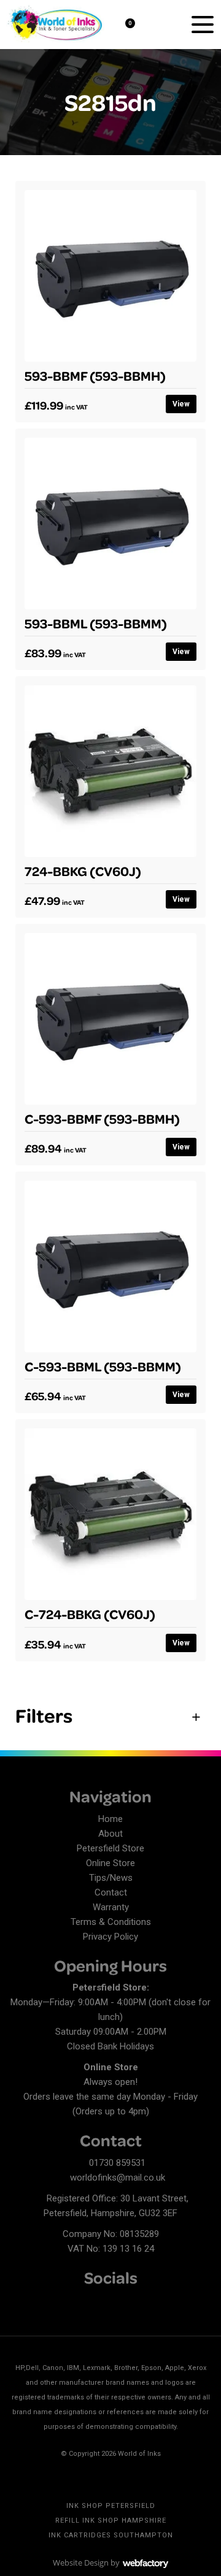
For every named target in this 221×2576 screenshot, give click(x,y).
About (110, 1834)
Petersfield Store (110, 1848)
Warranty (111, 1907)
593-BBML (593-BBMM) (96, 623)
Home (110, 1819)
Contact (111, 1892)
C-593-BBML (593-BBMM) (103, 1366)
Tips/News (111, 1878)
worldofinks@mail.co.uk (118, 2178)
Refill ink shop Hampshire (111, 2521)
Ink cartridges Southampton (111, 2535)
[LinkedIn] (40, 2302)
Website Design (81, 2563)
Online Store (110, 1863)
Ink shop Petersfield (111, 2506)
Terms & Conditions (111, 1922)
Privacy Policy (110, 1937)
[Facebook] (18, 2302)
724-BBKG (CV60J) (83, 871)
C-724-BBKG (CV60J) (90, 1614)
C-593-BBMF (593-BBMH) (102, 1118)
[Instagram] (61, 2302)
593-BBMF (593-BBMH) (95, 375)
